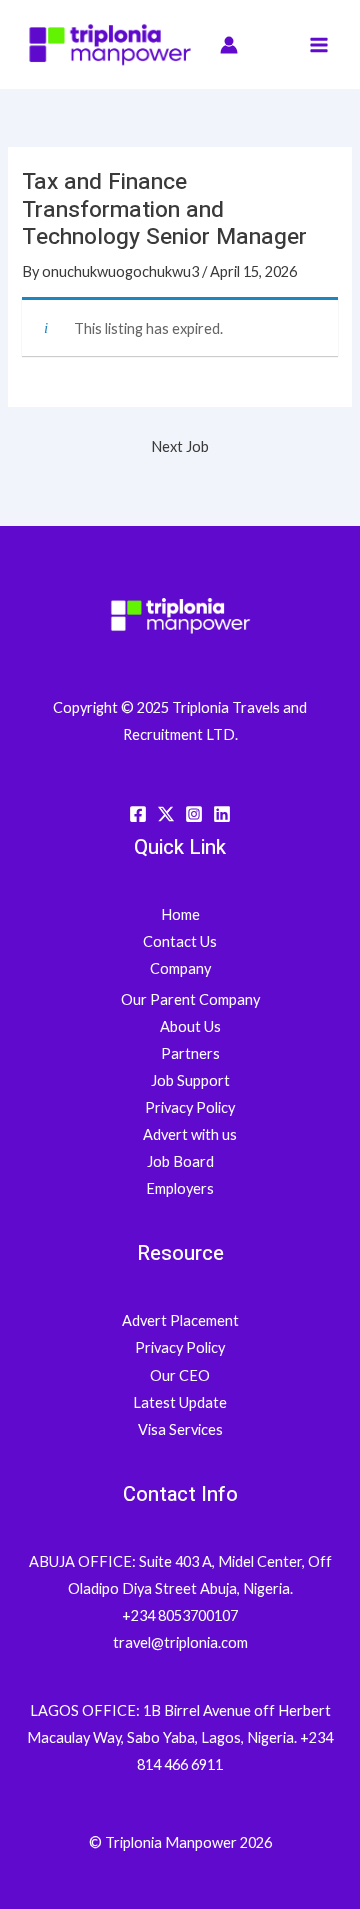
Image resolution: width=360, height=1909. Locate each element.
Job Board (180, 1161)
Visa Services (180, 1429)
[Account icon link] (229, 45)
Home (180, 914)
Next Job (180, 446)
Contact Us (180, 941)
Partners (190, 1053)
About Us (190, 1026)
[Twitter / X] (166, 814)
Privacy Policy (190, 1107)
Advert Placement (180, 1320)
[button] (268, 44)
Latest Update (180, 1402)
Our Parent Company (190, 999)
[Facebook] (138, 814)
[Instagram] (194, 814)
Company (180, 968)
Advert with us (190, 1134)
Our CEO (180, 1375)
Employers (180, 1188)
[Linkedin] (222, 814)
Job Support (190, 1080)
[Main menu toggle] (319, 45)
